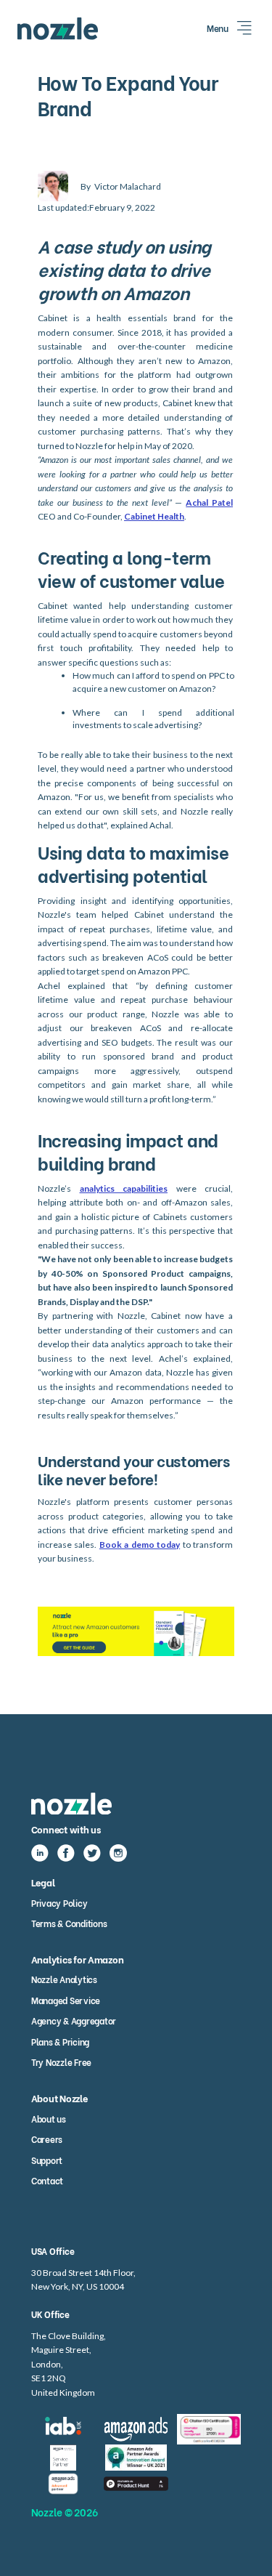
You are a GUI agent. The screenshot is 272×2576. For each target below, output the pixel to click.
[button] (231, 28)
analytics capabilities (124, 1188)
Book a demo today (140, 1545)
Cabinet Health (154, 516)
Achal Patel (209, 502)
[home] (58, 29)
